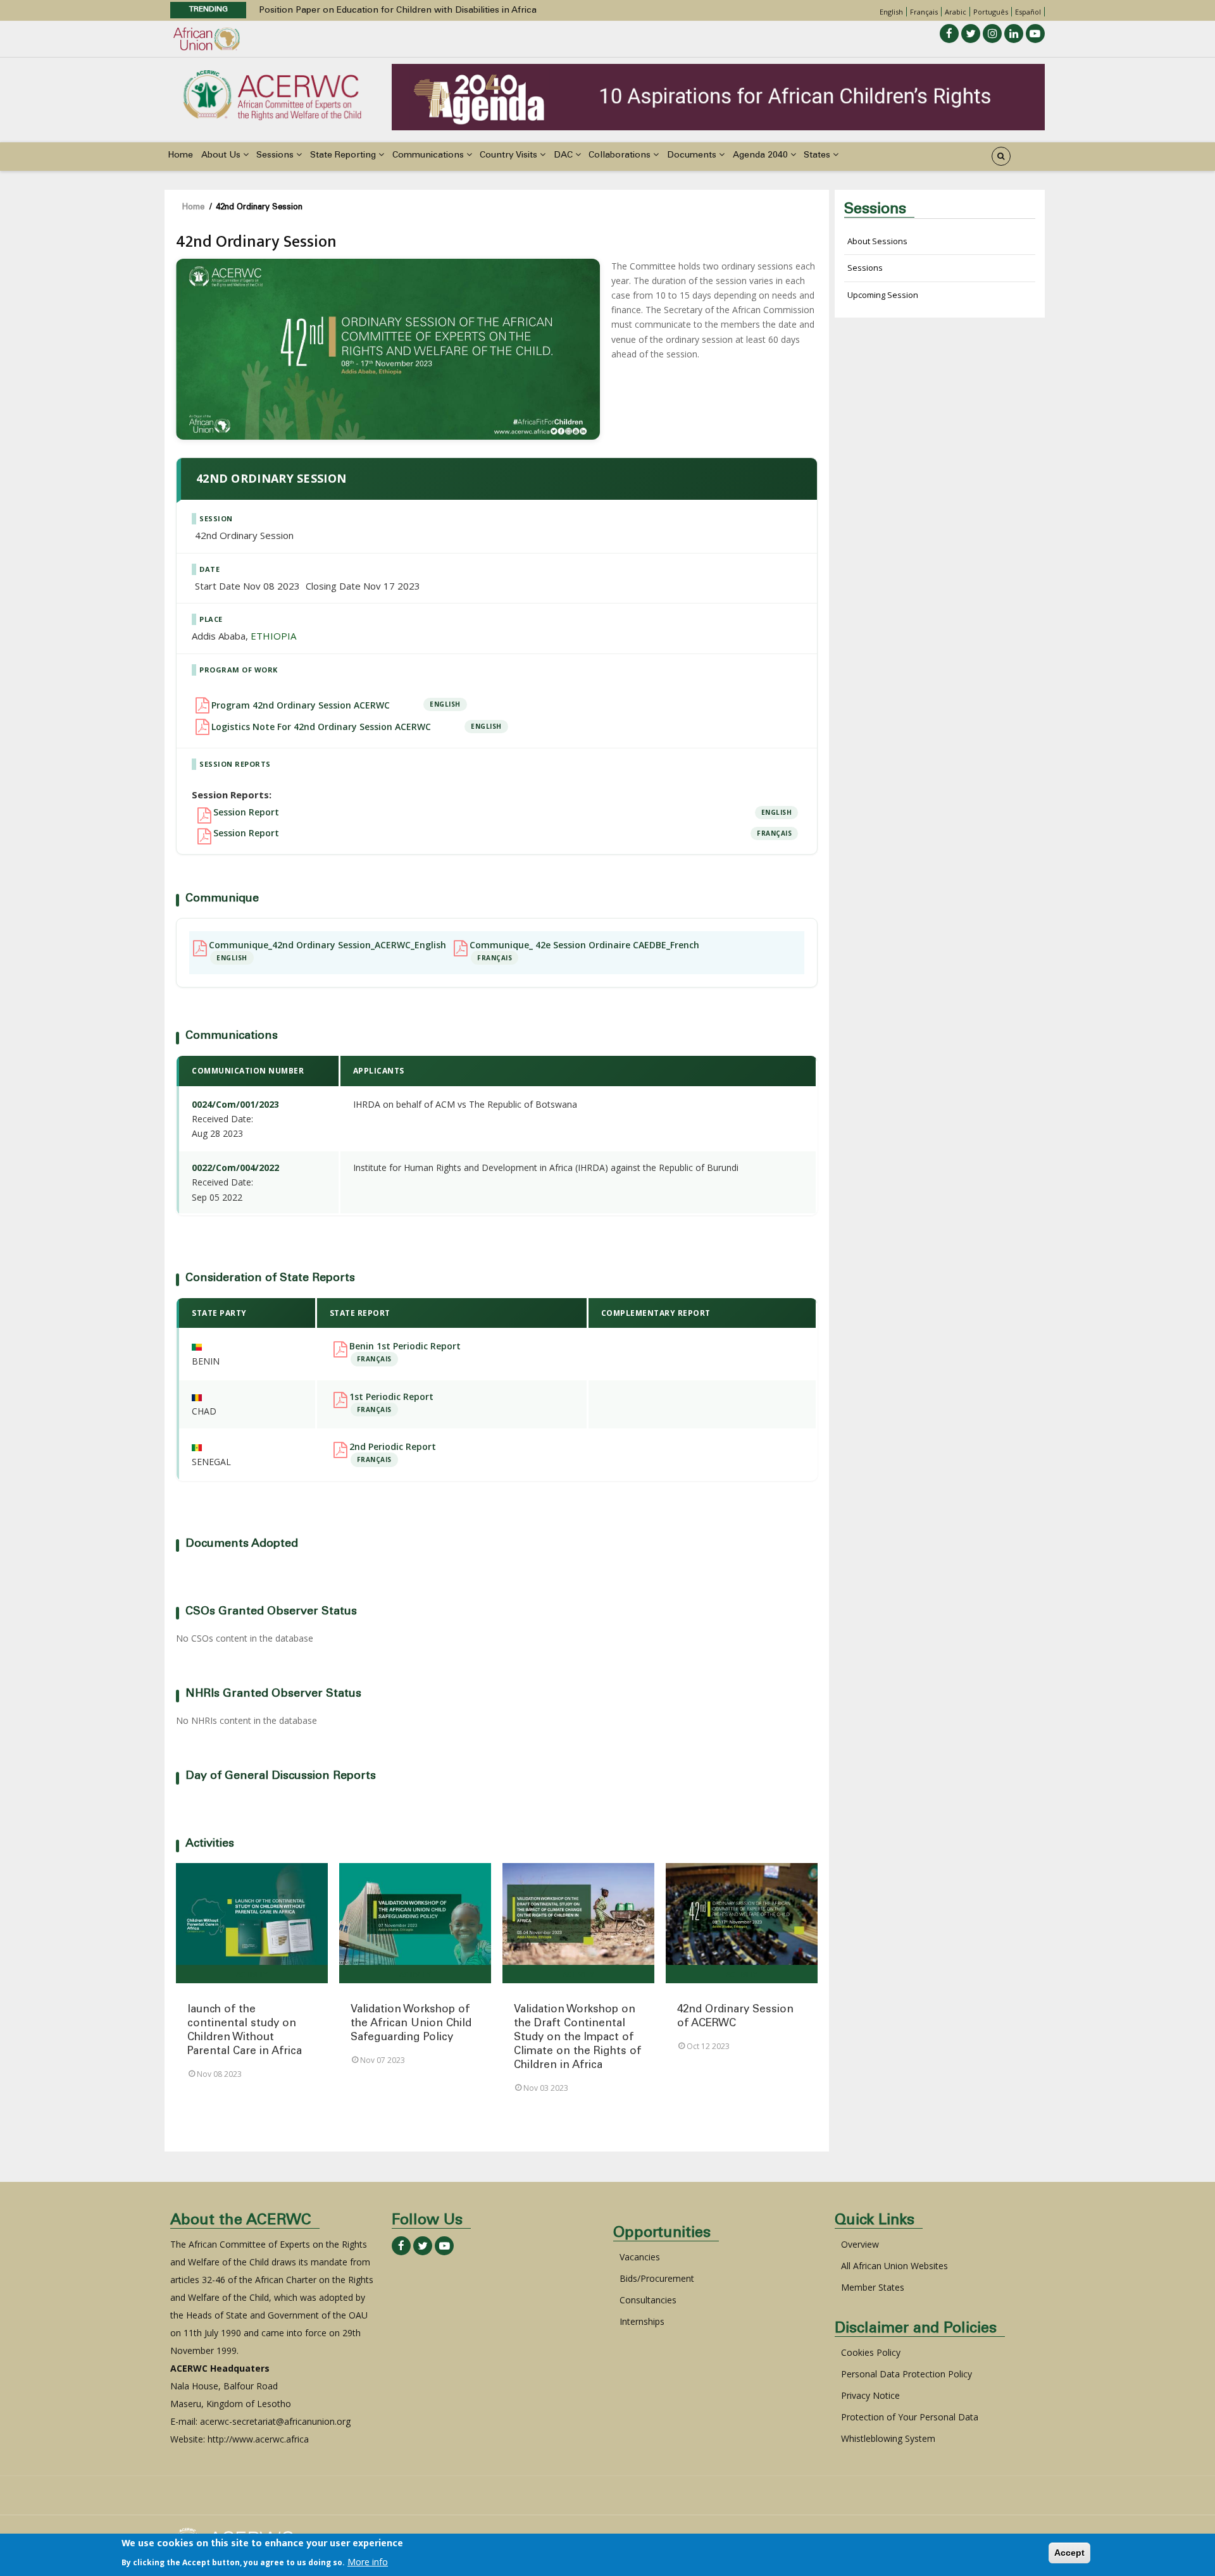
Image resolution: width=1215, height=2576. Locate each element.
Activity (252, 1974)
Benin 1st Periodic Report (405, 1346)
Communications (429, 156)
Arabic (956, 12)
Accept (1069, 2553)
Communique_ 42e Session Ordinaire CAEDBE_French (584, 945)
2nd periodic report (393, 1447)
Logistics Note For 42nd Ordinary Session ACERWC (321, 727)
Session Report (246, 812)
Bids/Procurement (657, 2278)
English (891, 12)
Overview (860, 2244)
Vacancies (640, 2257)
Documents (693, 156)
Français (924, 12)
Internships (642, 2321)
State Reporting (344, 156)
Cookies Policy (871, 2352)
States (818, 156)
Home (180, 156)
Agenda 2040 (762, 156)
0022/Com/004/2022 (235, 1167)
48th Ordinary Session (306, 11)
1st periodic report (391, 1397)
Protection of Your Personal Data (910, 2417)
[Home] (272, 94)
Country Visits (510, 156)
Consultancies (648, 2300)
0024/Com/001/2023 (235, 1104)
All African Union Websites (894, 2266)
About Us (222, 156)
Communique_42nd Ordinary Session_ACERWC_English (327, 945)
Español (1028, 12)
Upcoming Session (883, 295)
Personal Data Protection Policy (907, 2374)
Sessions (276, 156)
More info (368, 2561)
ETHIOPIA (273, 636)
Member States (873, 2287)
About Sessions (877, 241)
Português (991, 12)
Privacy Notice (870, 2395)
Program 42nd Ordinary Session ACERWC (301, 705)
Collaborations (621, 156)
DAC (564, 156)
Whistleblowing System (888, 2438)
